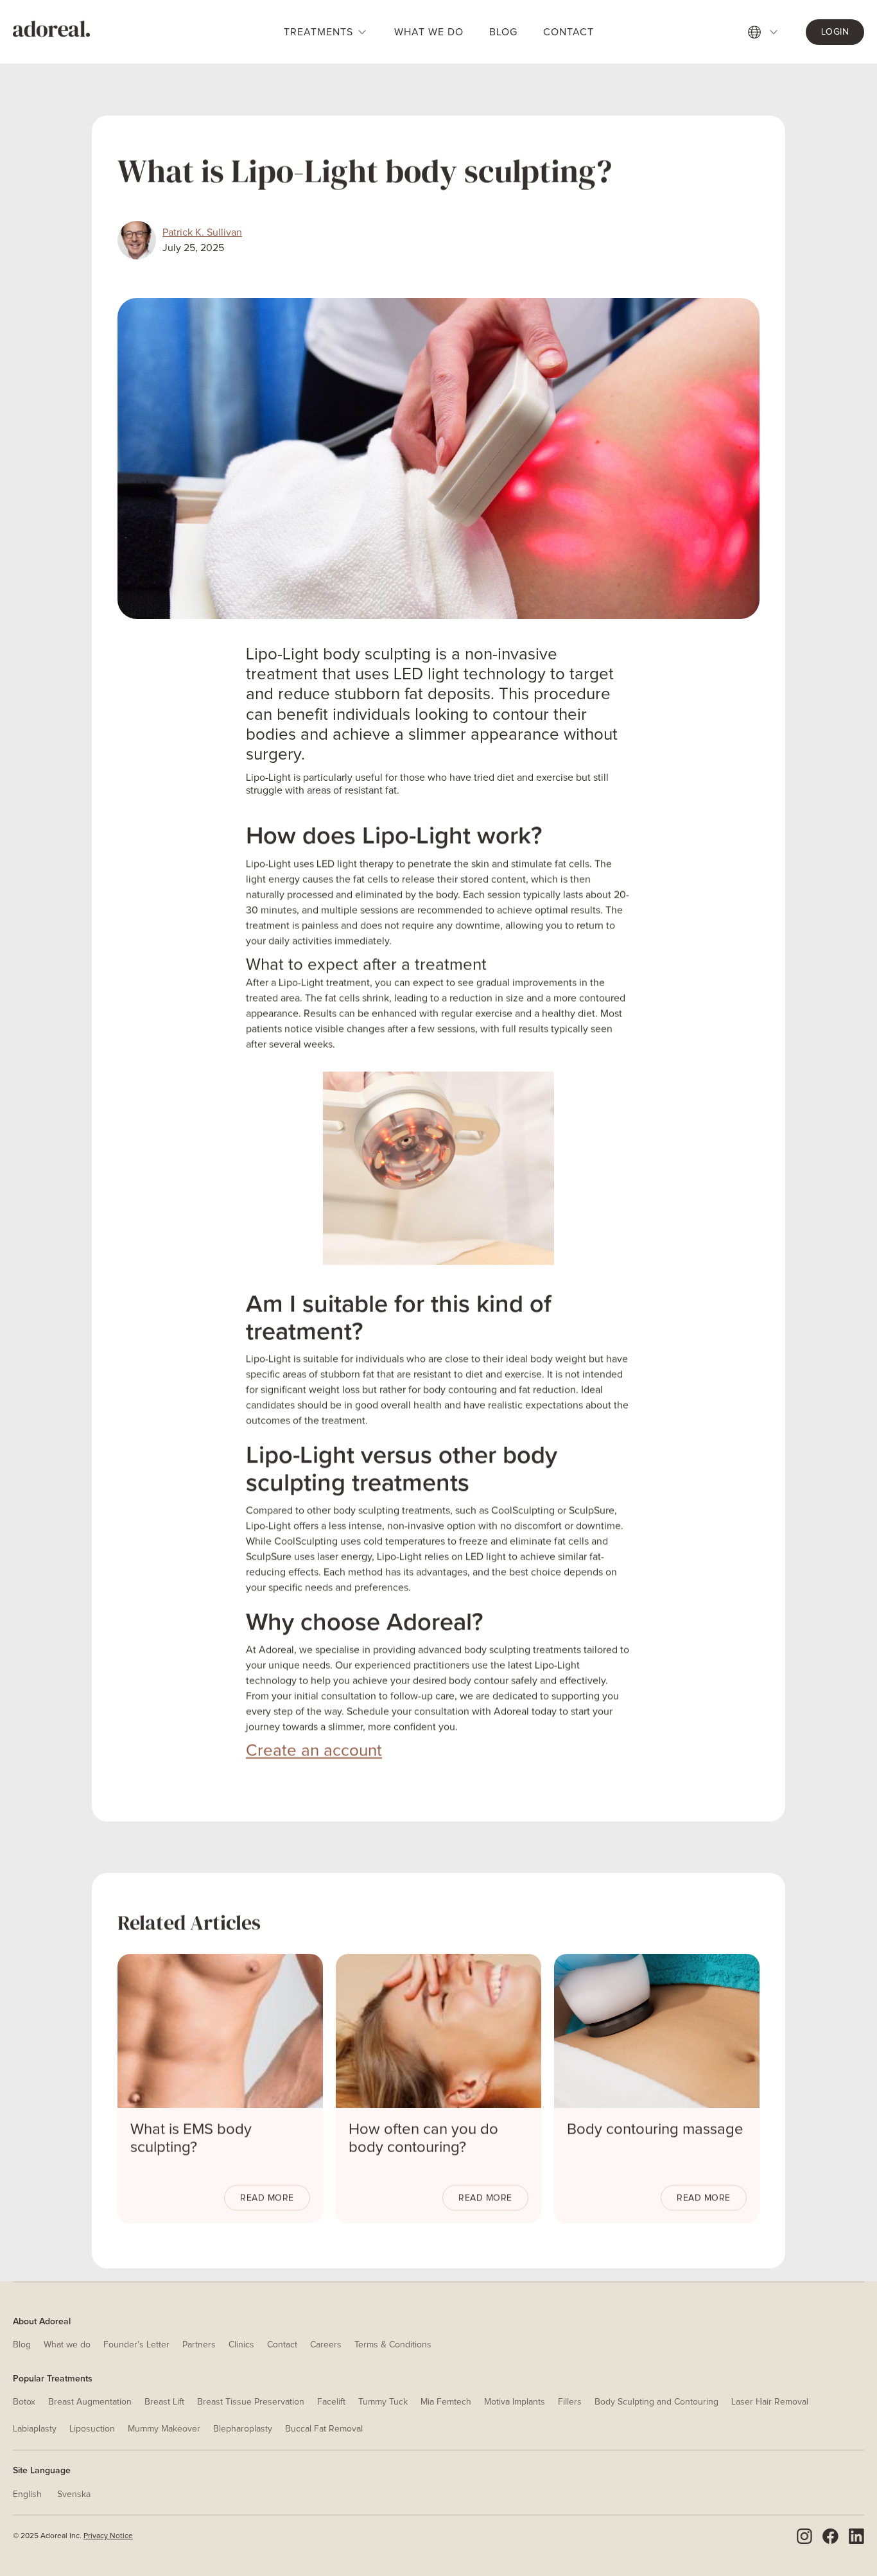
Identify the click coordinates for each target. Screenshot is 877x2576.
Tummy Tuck (383, 2402)
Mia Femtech (446, 2402)
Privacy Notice (108, 2536)
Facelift (331, 2402)
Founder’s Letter (136, 2345)
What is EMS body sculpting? (191, 2139)
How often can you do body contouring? (423, 2139)
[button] (770, 32)
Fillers (570, 2402)
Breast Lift (164, 2402)
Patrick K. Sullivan (202, 232)
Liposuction (92, 2429)
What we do (67, 2345)
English (27, 2494)
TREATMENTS (318, 32)
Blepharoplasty (243, 2429)
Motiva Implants (515, 2402)
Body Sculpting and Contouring (656, 2402)
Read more (267, 2198)
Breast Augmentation (90, 2402)
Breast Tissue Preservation (251, 2402)
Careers (326, 2345)
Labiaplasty (35, 2429)
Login (835, 32)
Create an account (314, 1751)
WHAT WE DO (429, 32)
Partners (199, 2345)
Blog (22, 2345)
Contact (282, 2345)
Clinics (241, 2345)
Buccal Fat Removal (324, 2429)
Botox (24, 2402)
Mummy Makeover (164, 2429)
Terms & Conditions (393, 2345)
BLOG (503, 32)
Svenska (74, 2494)
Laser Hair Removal (770, 2402)
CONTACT (569, 32)
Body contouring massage (655, 2130)
